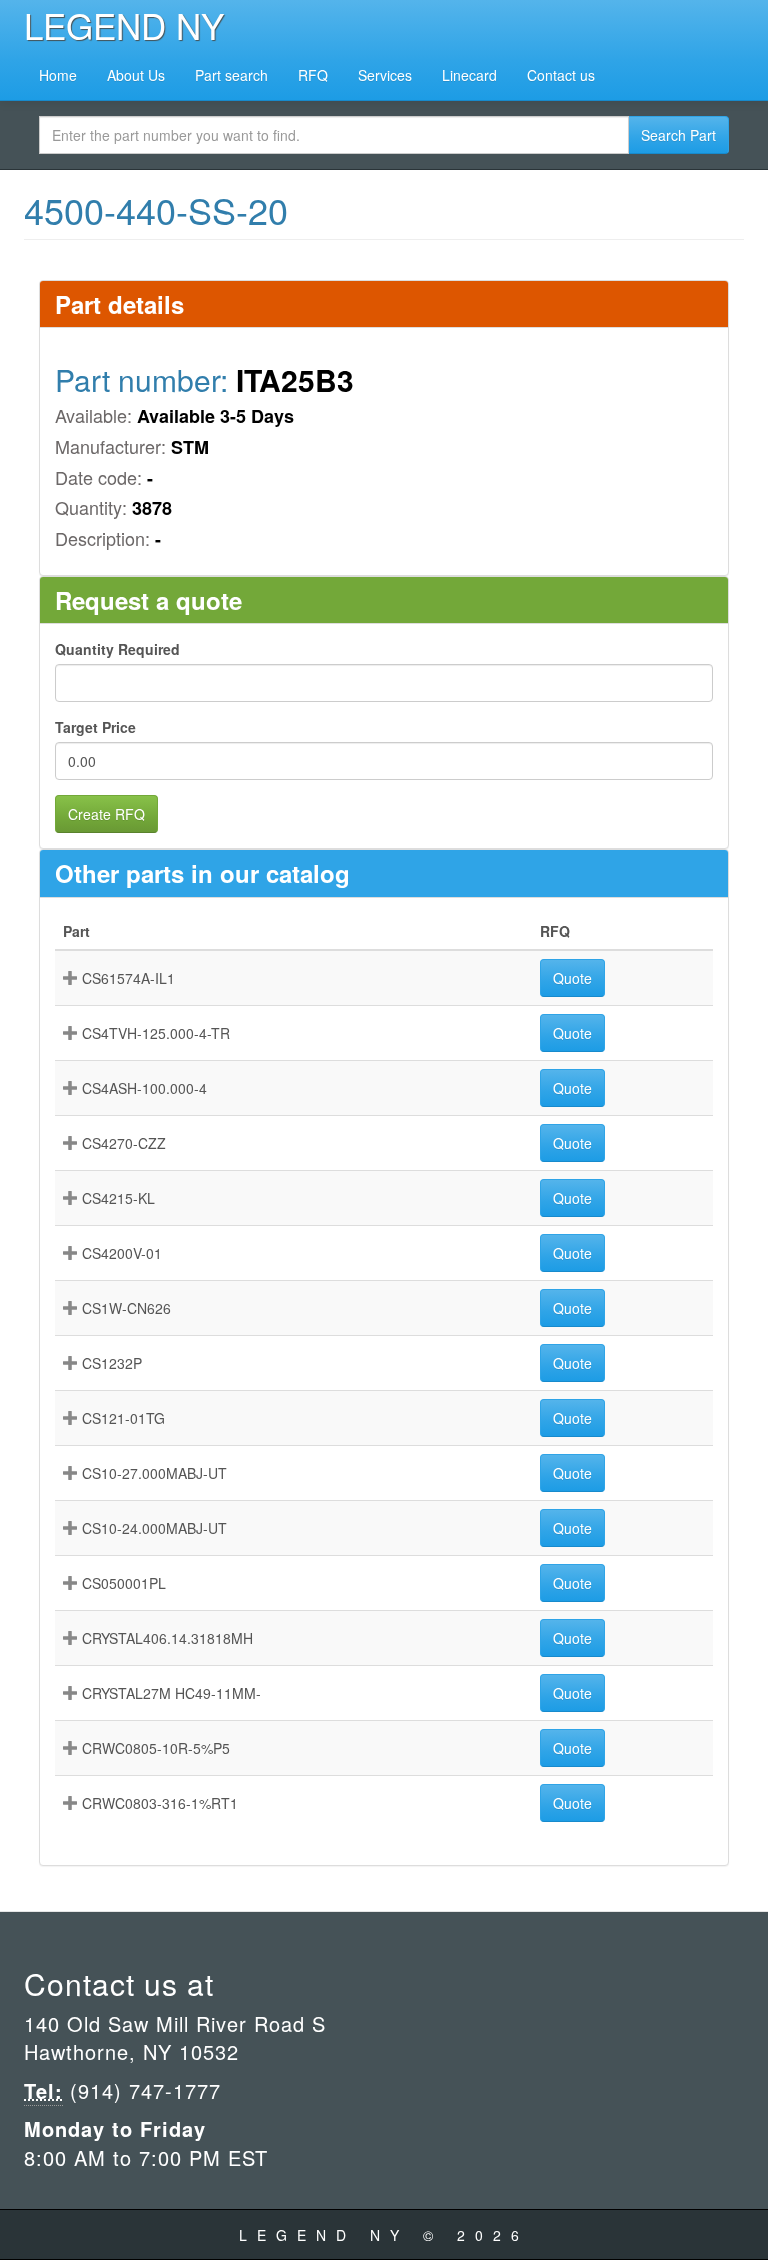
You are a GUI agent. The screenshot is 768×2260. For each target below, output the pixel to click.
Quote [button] (572, 978)
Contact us (561, 75)
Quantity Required (117, 649)
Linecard (469, 75)
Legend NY (124, 25)
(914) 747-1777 (142, 2090)
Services (385, 75)
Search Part (678, 135)
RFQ (313, 75)
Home (58, 75)
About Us (136, 75)
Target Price (95, 727)
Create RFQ (106, 814)
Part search (231, 75)
